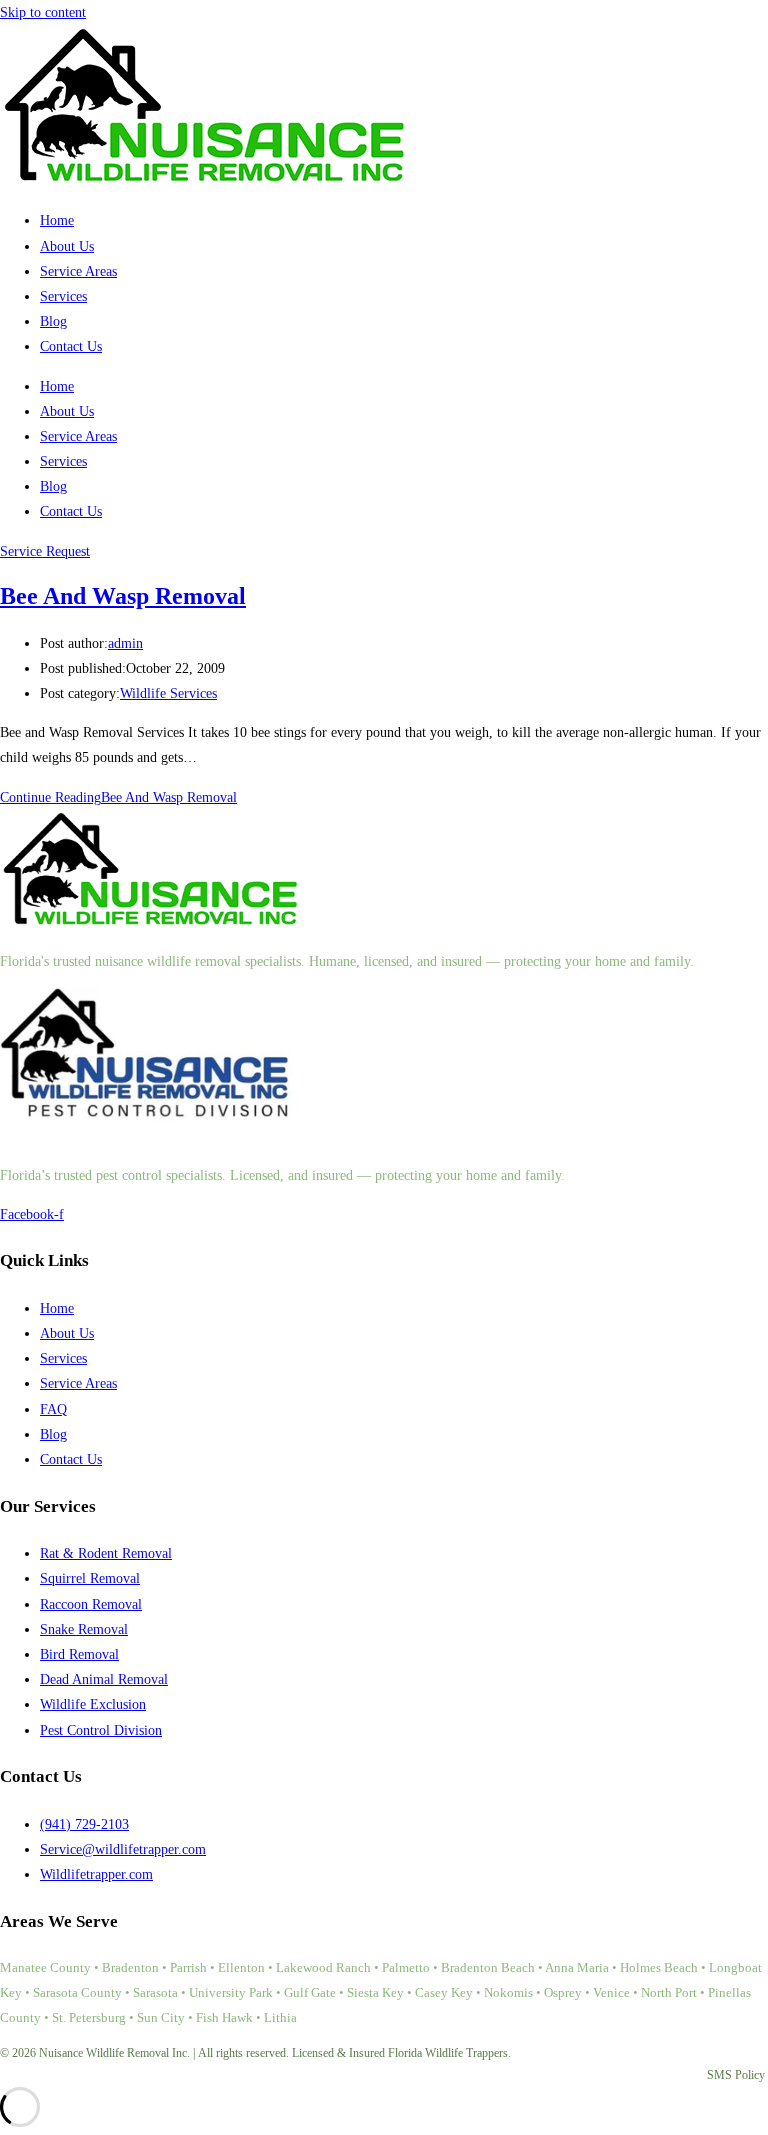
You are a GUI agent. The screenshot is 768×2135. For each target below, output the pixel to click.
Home (57, 220)
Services (63, 296)
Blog (53, 321)
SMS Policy (736, 2075)
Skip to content (43, 12)
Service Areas (78, 271)
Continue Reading (118, 797)
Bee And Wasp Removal (123, 596)
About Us (67, 246)
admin (125, 643)
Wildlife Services (168, 693)
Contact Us (71, 346)
